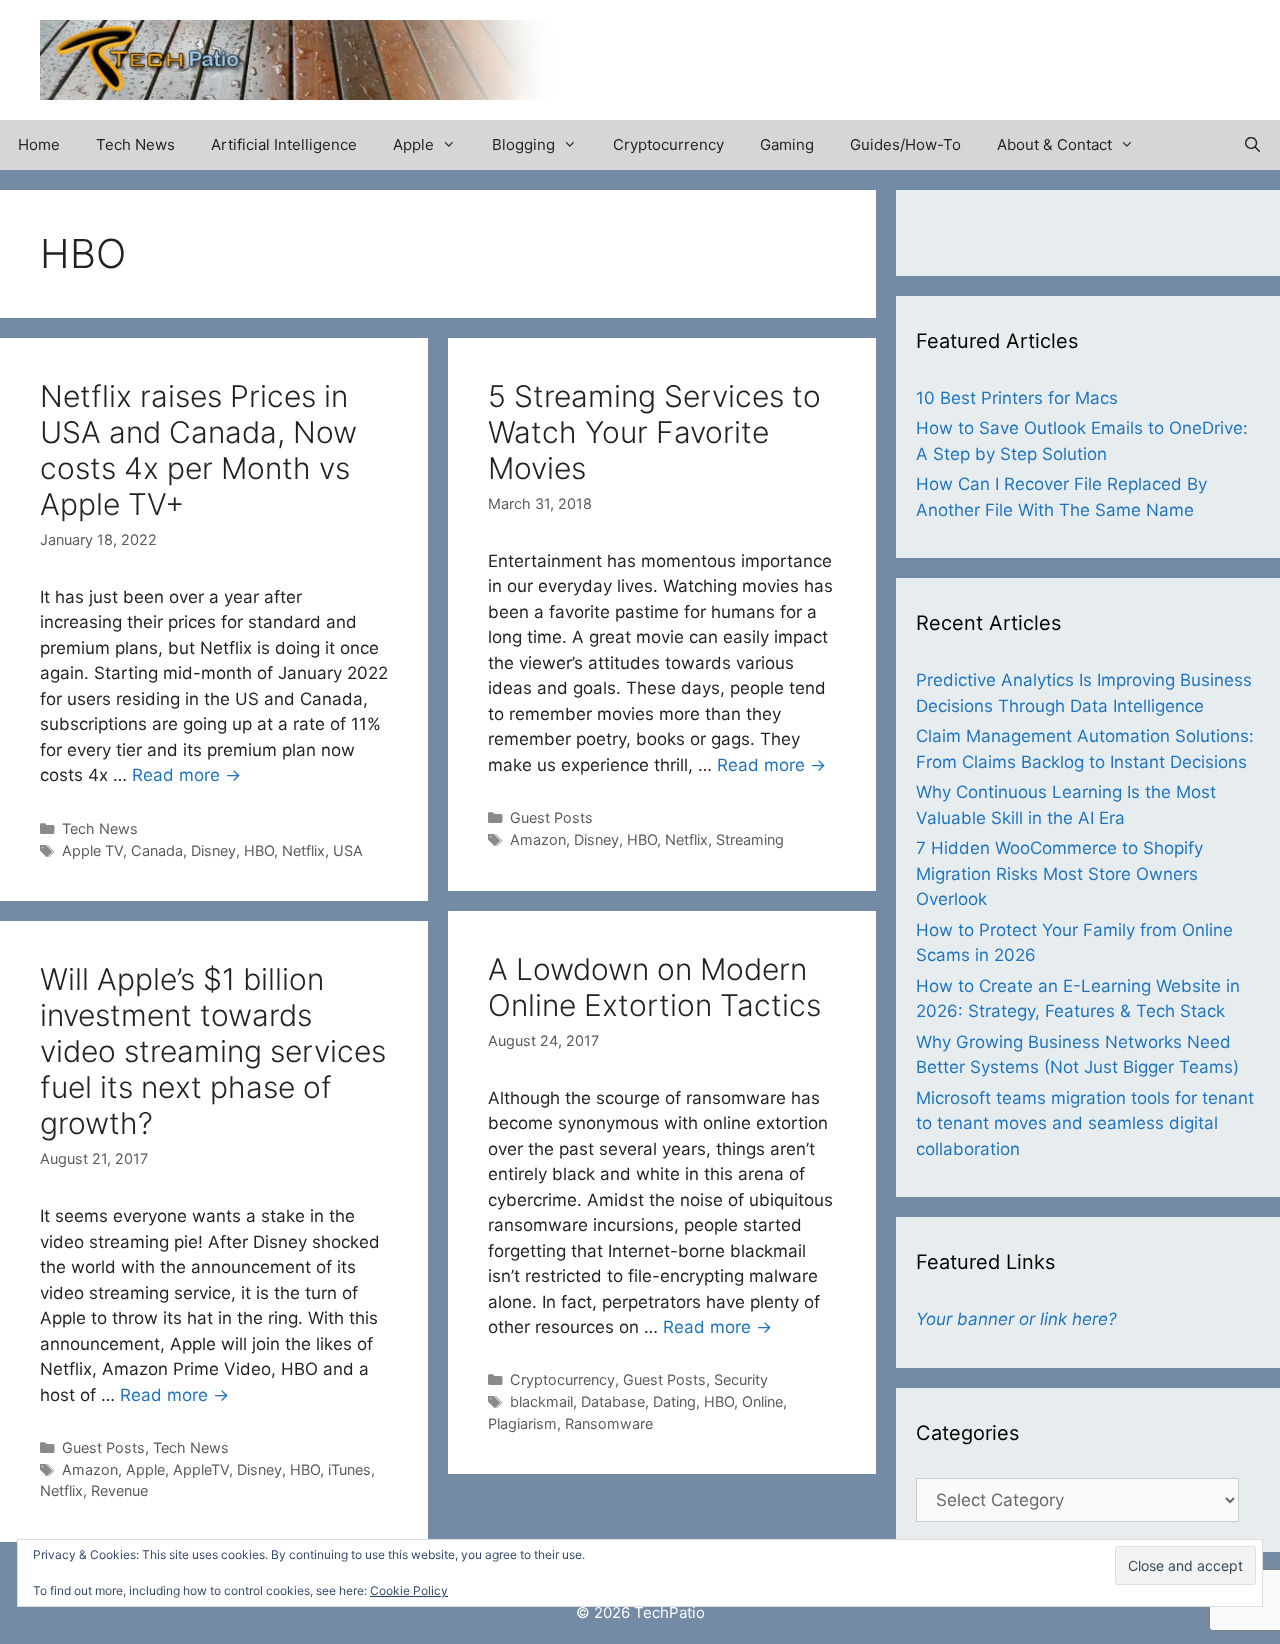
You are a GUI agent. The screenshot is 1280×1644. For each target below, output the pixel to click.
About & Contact (1054, 144)
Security (741, 1379)
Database (613, 1401)
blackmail (541, 1401)
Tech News (135, 144)
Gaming (787, 144)
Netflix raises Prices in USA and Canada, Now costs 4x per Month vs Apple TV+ (198, 450)
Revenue (119, 1490)
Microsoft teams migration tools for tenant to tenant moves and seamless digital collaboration (1085, 1123)
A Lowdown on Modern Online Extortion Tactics (654, 987)
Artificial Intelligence (284, 144)
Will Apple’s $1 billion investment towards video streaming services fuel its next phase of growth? (213, 1051)
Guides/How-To (905, 144)
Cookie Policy (409, 1590)
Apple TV (92, 850)
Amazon (538, 839)
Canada (157, 850)
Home (39, 144)
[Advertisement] (1006, 50)
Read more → (186, 775)
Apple (413, 144)
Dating (674, 1401)
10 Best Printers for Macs (1017, 398)
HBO (259, 850)
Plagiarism (522, 1423)
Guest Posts (551, 817)
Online (762, 1401)
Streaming (750, 839)
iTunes (349, 1469)
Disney (213, 850)
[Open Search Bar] (1252, 145)
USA (348, 850)
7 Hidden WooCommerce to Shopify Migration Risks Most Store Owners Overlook (1059, 873)
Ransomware (609, 1423)
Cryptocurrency (668, 144)
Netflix (303, 850)
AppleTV (201, 1469)
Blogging (523, 144)
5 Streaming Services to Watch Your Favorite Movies (654, 432)
